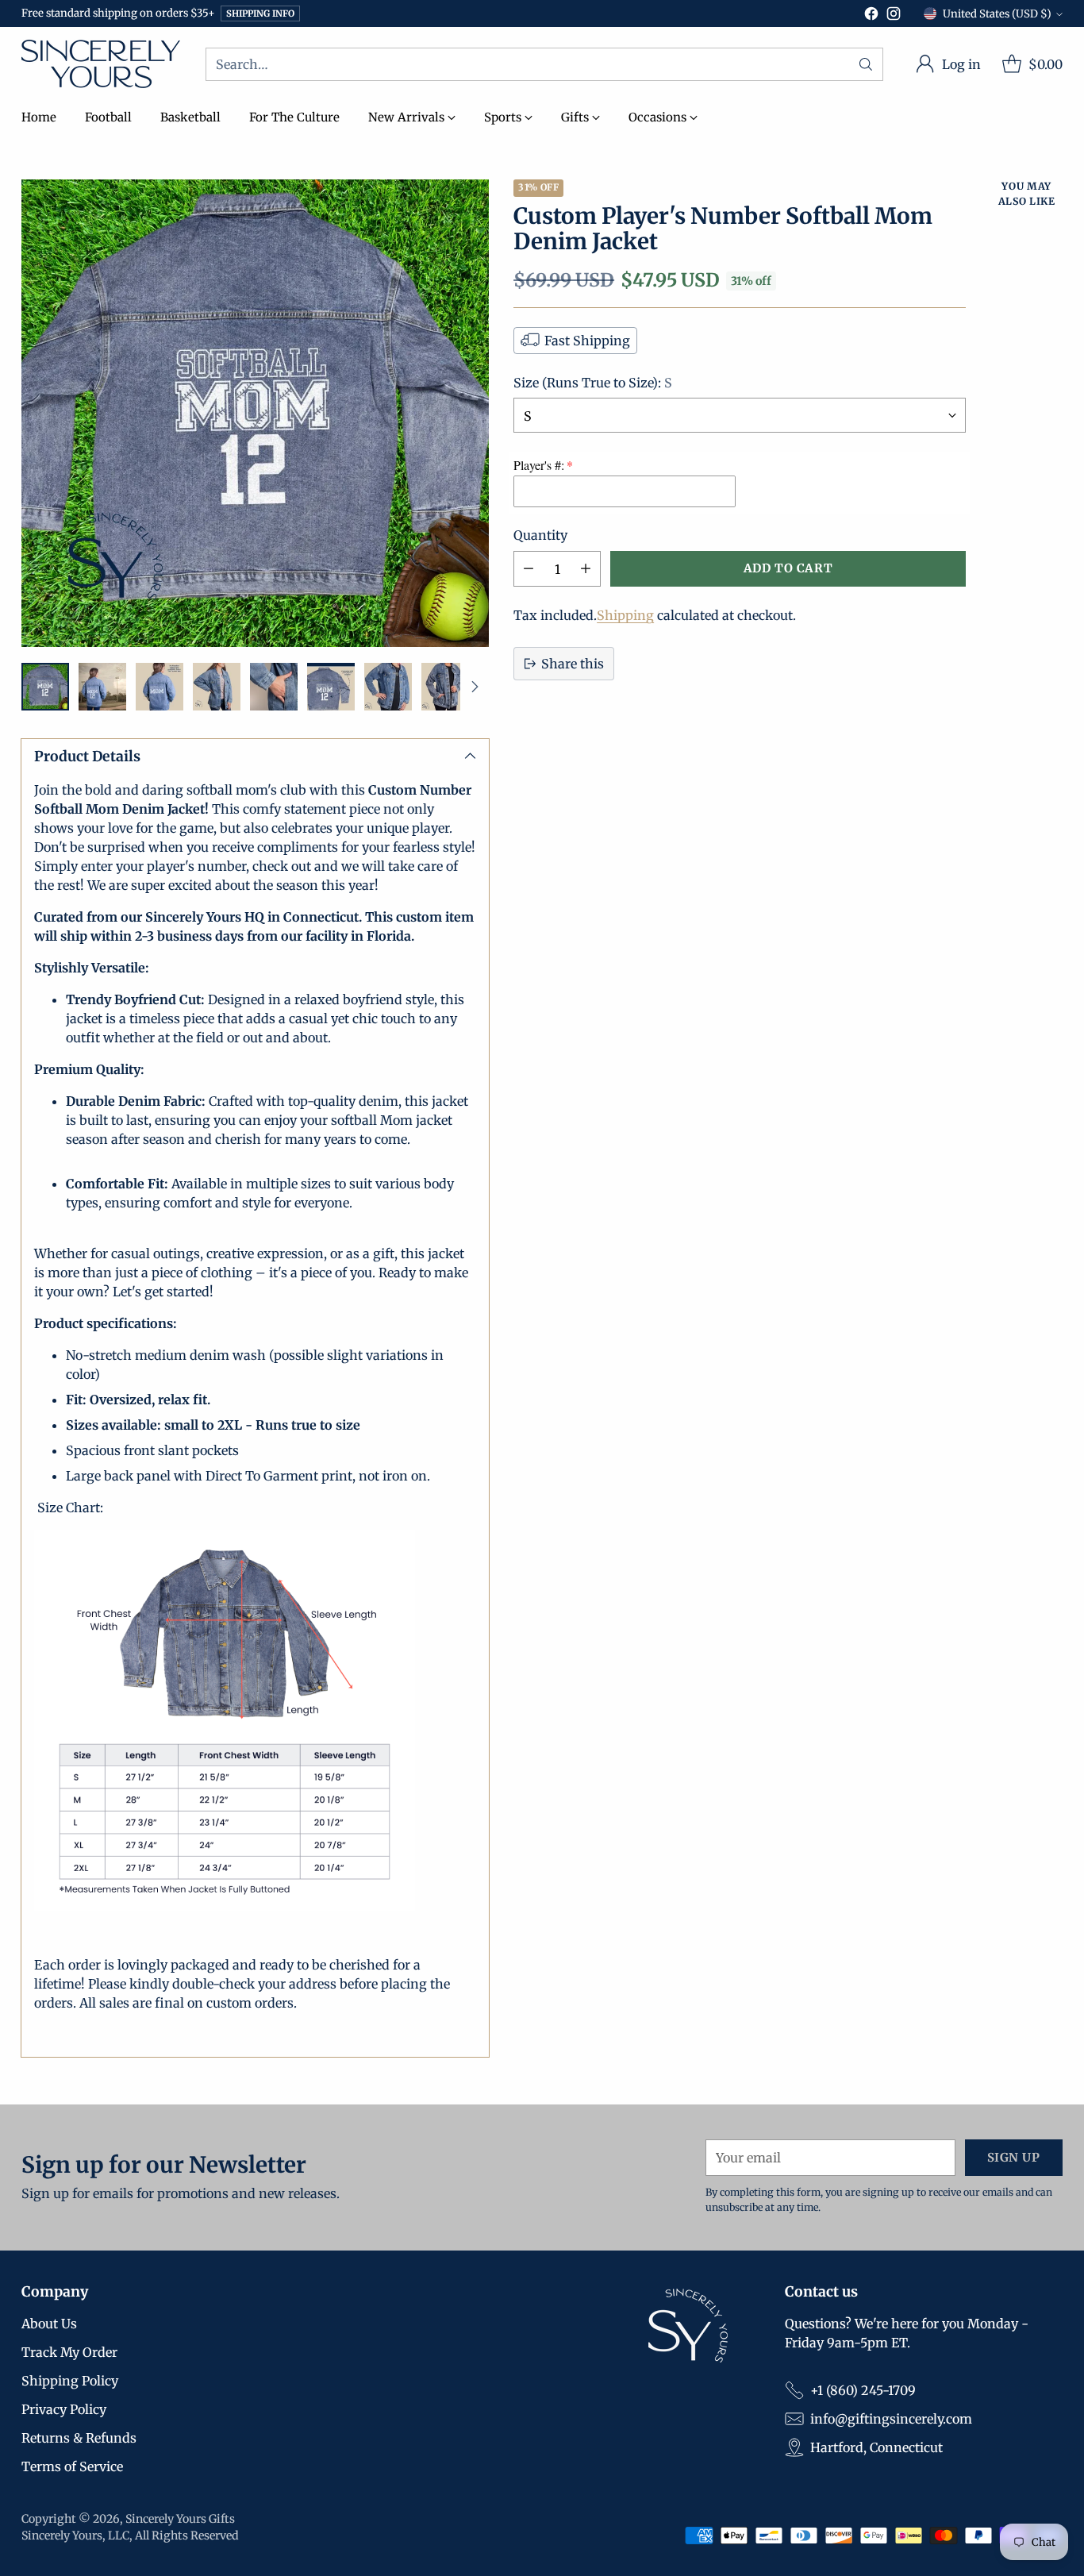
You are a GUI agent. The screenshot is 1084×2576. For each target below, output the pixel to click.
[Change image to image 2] (102, 687)
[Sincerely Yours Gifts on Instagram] (894, 16)
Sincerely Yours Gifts (180, 2519)
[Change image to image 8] (445, 687)
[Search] (866, 64)
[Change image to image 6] (331, 687)
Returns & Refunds (79, 2438)
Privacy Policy (64, 2409)
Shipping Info (260, 13)
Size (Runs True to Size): (593, 382)
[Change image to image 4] (217, 687)
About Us (49, 2324)
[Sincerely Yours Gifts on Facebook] (871, 16)
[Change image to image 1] (45, 687)
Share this (573, 664)
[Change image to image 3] (160, 687)
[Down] (475, 687)
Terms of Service (72, 2466)
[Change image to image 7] (388, 687)
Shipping (625, 615)
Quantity (540, 535)
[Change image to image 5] (274, 687)
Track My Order (69, 2352)
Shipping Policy (70, 2381)
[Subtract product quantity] (529, 569)
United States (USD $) (997, 14)
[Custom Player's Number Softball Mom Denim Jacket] (255, 413)
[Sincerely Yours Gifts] (101, 64)
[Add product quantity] (586, 569)
